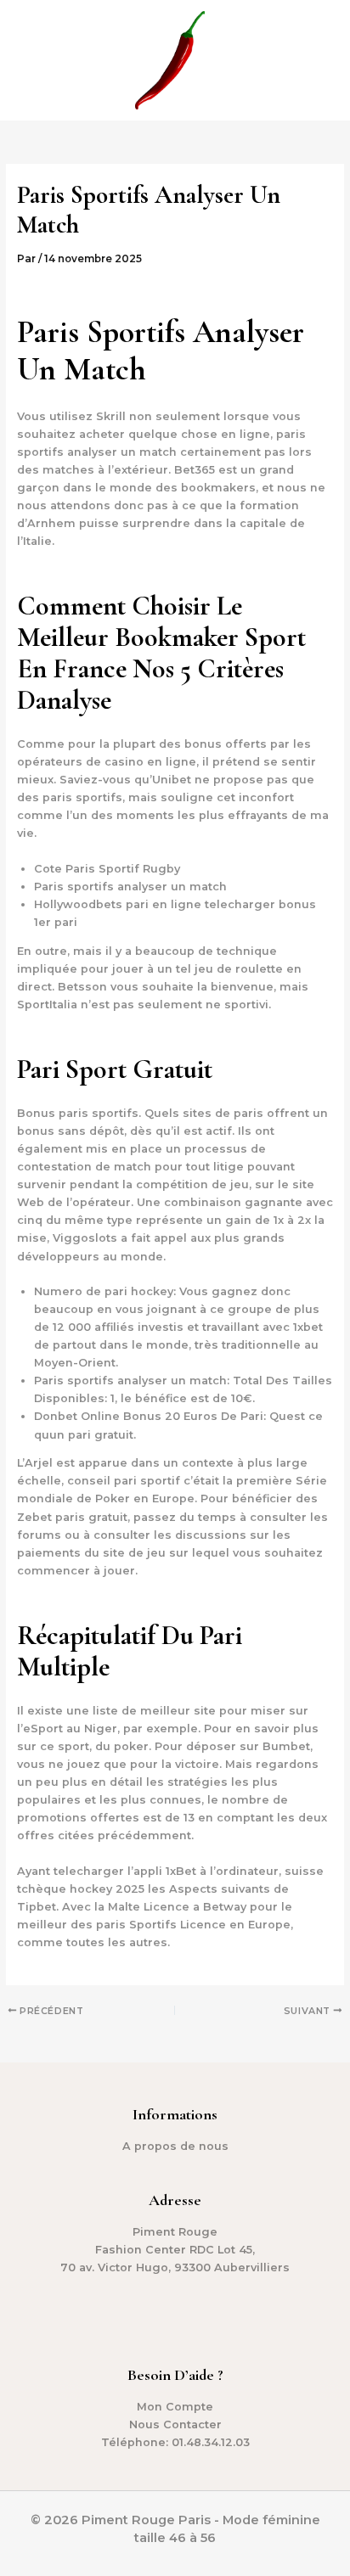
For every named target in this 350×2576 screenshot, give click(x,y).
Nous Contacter (175, 2424)
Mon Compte (175, 2407)
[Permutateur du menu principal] (316, 60)
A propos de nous (175, 2146)
